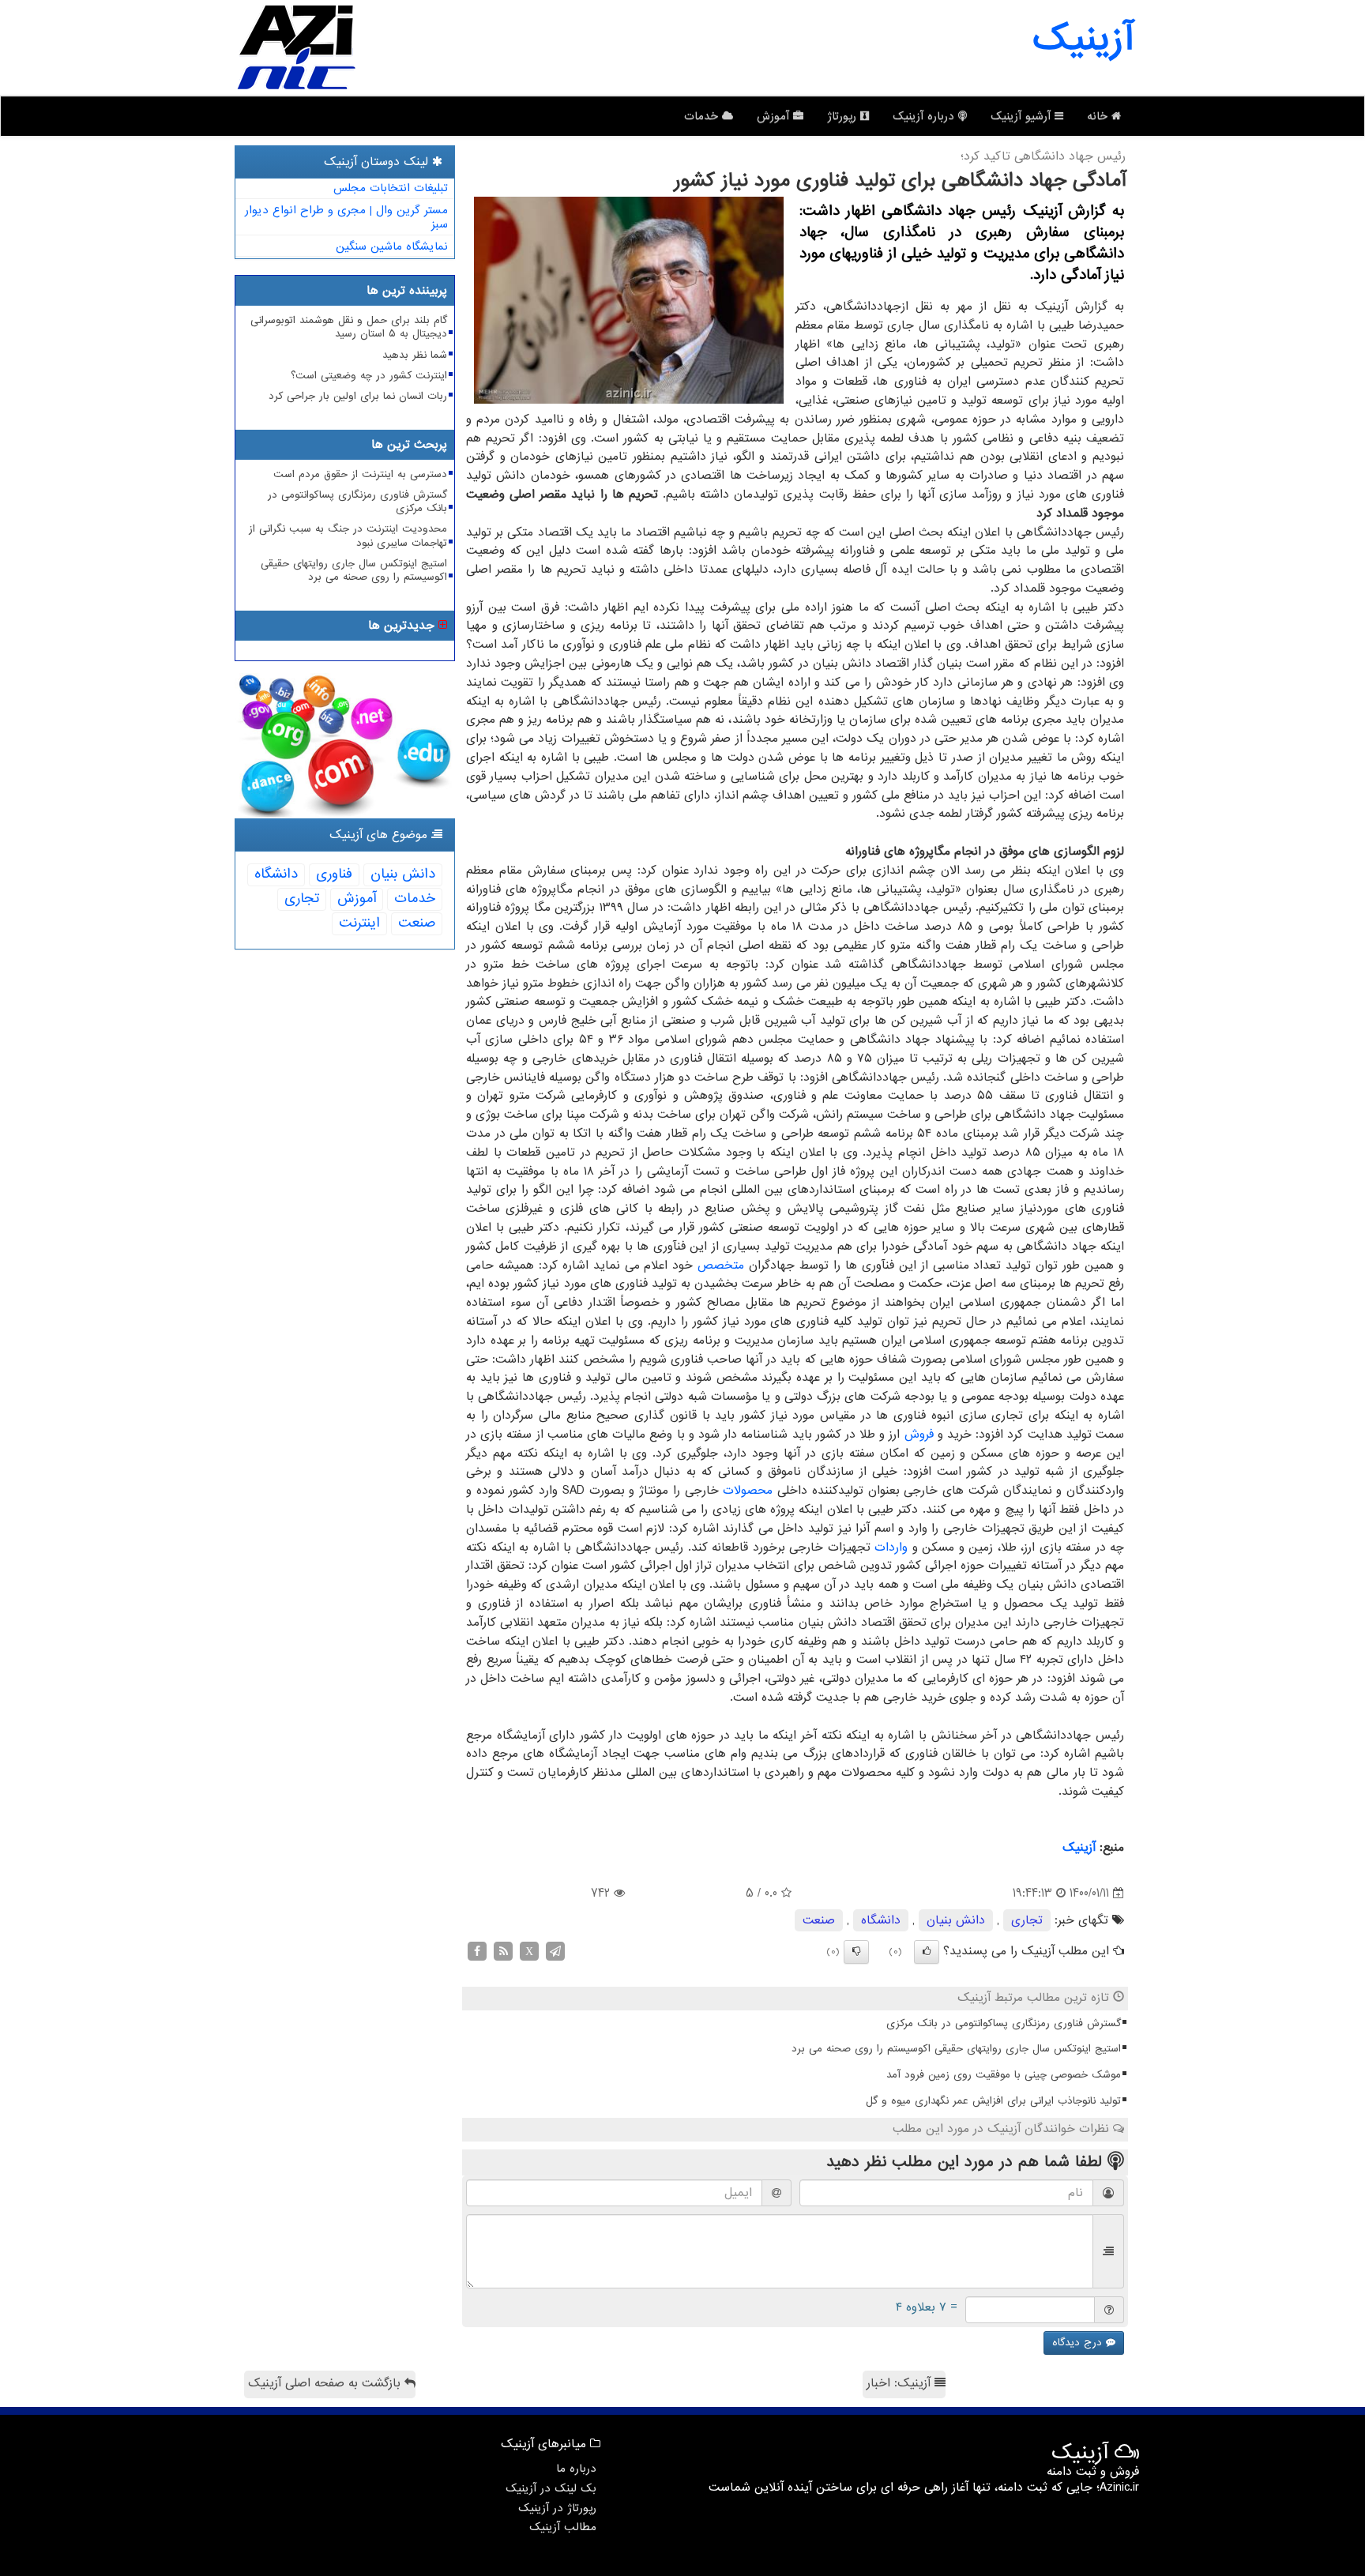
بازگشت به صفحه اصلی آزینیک (326, 2383)
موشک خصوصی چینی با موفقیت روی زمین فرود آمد (1004, 2075)
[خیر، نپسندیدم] (856, 1952)
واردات (891, 1547)
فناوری (334, 874)
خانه (1099, 116)
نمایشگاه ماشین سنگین (392, 246)
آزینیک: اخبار (901, 2383)
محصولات (748, 1491)
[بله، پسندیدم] (927, 1952)
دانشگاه (881, 1920)
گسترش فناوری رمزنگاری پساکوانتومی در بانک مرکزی (1004, 2023)
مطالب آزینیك (563, 2527)
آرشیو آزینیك (1023, 116)
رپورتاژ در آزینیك (557, 2508)
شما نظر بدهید (415, 355)
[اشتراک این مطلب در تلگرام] (555, 1951)
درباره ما (576, 2469)
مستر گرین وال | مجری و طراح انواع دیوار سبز (346, 218)
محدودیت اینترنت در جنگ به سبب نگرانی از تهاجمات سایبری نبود (348, 536)
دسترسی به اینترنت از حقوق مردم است (360, 474)
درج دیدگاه (1079, 2343)
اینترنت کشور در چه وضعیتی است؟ (369, 376)
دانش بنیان (956, 1920)
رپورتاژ (844, 116)
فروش (919, 1435)
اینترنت (359, 923)
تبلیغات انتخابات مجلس (391, 188)
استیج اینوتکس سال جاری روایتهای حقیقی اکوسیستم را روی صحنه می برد (956, 2049)
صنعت (819, 1920)
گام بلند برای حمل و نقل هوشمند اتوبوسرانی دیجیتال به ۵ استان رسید (349, 327)
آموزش (775, 116)
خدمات (703, 116)
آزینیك (1079, 1848)
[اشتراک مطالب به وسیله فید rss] (503, 1951)
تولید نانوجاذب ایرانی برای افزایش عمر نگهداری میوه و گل (993, 2101)
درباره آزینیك (925, 116)
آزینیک (1083, 39)
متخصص (721, 1265)
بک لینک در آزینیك (551, 2488)
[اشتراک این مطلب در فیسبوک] (477, 1951)
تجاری (1027, 1920)
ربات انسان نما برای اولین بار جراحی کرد (358, 396)
